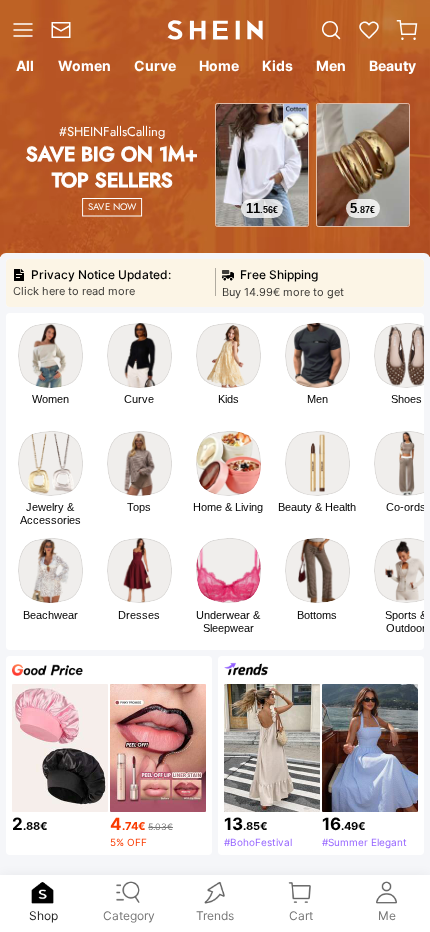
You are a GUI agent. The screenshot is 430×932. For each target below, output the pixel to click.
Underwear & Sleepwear (228, 621)
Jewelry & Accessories (50, 513)
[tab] (23, 69)
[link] (64, 30)
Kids (228, 399)
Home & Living (228, 507)
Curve (139, 399)
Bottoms (317, 615)
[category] (21, 30)
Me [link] (387, 914)
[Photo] (50, 355)
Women (50, 399)
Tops (139, 507)
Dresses (139, 615)
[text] (262, 209)
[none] (43, 893)
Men (317, 399)
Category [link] (129, 914)
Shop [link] (43, 914)
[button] (407, 30)
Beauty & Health (317, 507)
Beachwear (50, 615)
